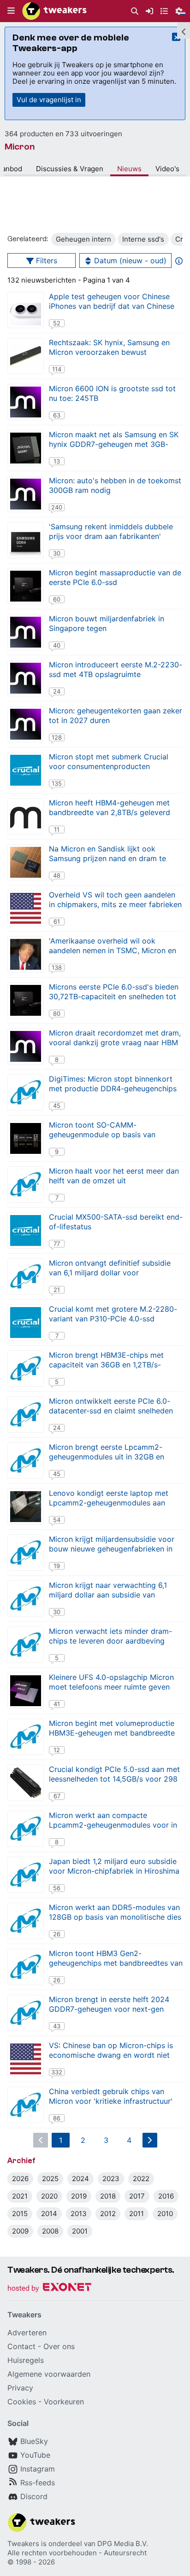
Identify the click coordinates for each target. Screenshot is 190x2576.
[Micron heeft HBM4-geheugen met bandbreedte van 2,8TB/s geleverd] (26, 816)
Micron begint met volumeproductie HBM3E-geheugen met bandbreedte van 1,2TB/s (112, 1733)
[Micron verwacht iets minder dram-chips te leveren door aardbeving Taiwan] (26, 1645)
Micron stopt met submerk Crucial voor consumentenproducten (109, 761)
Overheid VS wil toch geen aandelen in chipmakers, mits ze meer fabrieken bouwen (115, 904)
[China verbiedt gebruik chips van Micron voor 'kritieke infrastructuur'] (26, 2105)
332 (57, 2072)
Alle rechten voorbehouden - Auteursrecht (77, 2553)
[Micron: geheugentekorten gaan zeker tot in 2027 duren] (26, 724)
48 (57, 875)
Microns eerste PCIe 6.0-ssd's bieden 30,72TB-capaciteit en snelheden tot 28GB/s (114, 996)
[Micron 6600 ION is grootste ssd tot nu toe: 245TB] (26, 402)
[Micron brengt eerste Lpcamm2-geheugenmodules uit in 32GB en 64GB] (26, 1461)
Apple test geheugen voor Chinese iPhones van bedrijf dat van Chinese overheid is (112, 306)
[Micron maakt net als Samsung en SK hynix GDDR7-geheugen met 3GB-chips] (26, 448)
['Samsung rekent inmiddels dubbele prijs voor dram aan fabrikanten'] (26, 540)
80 (57, 1013)
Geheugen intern (83, 239)
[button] (11, 11)
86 (57, 2118)
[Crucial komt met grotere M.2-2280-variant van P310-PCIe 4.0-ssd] (26, 1323)
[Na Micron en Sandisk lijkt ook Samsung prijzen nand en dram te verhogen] (26, 862)
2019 (79, 2196)
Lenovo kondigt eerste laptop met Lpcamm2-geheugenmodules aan (109, 1498)
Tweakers (23, 2544)
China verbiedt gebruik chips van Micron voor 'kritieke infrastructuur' (111, 2096)
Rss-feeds (38, 2483)
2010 (165, 2214)
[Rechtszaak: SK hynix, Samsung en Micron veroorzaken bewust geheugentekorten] (26, 356)
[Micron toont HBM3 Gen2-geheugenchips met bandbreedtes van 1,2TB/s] (26, 1967)
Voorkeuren (64, 2402)
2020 (49, 2196)
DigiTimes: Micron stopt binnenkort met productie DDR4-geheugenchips (113, 1084)
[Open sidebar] (184, 30)
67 (57, 1796)
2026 (20, 2179)
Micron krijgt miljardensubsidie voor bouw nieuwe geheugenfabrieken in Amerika (112, 1549)
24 (57, 691)
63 (57, 415)
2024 (80, 2179)
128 (57, 737)
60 (57, 599)
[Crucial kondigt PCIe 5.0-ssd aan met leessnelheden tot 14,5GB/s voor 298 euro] (26, 1783)
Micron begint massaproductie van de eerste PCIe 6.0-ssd (115, 577)
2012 (108, 2214)
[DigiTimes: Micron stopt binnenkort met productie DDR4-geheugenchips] (26, 1092)
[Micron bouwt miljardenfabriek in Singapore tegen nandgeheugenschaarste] (26, 632)
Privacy (20, 2388)
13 (57, 461)
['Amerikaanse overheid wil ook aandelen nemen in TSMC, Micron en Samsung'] (26, 954)
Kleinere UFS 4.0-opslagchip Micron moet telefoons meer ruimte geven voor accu (111, 1687)
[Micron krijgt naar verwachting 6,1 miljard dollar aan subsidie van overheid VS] (26, 1599)
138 (57, 967)
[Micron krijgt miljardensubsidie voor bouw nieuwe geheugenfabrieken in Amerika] (26, 1553)
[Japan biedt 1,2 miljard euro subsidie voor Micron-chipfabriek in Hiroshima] (26, 1875)
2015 (20, 2214)
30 (57, 553)
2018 (108, 2196)
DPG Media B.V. (123, 2544)
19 (57, 1566)
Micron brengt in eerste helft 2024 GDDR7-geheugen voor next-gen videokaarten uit (109, 2009)
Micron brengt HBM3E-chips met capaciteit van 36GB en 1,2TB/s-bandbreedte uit (106, 1365)
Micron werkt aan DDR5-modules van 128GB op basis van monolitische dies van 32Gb (115, 1917)
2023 (111, 2179)
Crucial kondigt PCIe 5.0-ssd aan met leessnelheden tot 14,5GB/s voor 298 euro (114, 1779)
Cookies (22, 2402)
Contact (21, 2346)
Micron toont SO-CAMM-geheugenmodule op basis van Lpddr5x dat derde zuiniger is (102, 1135)
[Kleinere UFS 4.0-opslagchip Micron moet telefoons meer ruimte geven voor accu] (26, 1691)
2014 (49, 2214)
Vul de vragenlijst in (49, 100)
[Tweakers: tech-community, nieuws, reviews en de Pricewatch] (54, 11)
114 (57, 369)
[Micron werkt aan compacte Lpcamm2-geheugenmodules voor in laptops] (26, 1829)
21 (57, 1290)
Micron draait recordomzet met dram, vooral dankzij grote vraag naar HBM (115, 1038)
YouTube (35, 2455)
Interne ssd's (143, 239)
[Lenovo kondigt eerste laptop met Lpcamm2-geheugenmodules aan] (26, 1507)
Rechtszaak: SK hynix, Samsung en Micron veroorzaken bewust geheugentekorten (109, 352)
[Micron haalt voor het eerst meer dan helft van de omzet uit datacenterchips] (26, 1184)
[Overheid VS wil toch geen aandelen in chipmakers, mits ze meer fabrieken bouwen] (26, 908)
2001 (80, 2231)
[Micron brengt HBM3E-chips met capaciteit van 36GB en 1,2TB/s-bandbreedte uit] (26, 1369)
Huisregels (26, 2360)
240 (57, 507)
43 (57, 2026)
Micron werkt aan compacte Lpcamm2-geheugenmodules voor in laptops (113, 1825)
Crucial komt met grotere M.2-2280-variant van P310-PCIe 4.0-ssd (113, 1314)
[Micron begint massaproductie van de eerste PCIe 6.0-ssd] (26, 586)
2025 (50, 2179)
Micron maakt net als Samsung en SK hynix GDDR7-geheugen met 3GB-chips (114, 444)
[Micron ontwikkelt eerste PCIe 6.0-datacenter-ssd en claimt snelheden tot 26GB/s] (26, 1415)
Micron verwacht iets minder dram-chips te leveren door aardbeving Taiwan (110, 1641)
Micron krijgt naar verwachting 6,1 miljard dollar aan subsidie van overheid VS (108, 1595)
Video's (167, 169)
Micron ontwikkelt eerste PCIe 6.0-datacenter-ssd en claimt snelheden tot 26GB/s (111, 1411)
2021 (20, 2196)
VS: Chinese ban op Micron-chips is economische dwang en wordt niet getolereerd (111, 2055)
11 (57, 829)
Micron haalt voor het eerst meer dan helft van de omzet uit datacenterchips (114, 1181)
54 (57, 1520)
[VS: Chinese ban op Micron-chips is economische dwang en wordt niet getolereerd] (26, 2059)
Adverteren (27, 2333)
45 (57, 1106)
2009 (20, 2231)
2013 (79, 2214)
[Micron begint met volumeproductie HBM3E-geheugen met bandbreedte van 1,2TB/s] (26, 1737)
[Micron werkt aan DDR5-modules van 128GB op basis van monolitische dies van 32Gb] (26, 1921)
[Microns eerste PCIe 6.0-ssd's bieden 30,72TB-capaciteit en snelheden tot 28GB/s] (26, 1000)
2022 (141, 2179)
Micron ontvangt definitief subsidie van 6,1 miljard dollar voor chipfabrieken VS (110, 1273)
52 (57, 323)
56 (57, 1888)
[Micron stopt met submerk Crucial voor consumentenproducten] (26, 770)
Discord (34, 2496)
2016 (166, 2196)
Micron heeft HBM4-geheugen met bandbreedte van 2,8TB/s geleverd (110, 808)
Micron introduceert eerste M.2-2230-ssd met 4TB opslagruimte (116, 669)
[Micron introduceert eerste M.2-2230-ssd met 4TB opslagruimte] (26, 678)
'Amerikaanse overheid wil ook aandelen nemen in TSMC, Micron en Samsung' (113, 950)
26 (57, 1934)
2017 (137, 2196)
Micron (20, 147)
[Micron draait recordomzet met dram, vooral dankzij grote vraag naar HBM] (26, 1046)
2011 (137, 2214)
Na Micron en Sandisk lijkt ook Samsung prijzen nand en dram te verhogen (107, 858)
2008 (50, 2231)
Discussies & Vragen (70, 169)
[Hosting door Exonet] (49, 2289)
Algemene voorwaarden (49, 2374)
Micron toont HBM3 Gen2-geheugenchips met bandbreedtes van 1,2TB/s (116, 1963)
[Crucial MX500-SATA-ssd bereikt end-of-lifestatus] (26, 1230)
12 (57, 1750)
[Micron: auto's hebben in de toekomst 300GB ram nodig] (26, 494)
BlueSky (34, 2441)
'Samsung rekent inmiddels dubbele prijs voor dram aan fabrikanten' (111, 531)
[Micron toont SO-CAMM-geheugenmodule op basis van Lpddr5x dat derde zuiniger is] (26, 1138)
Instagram (38, 2469)
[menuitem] (135, 11)
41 (57, 1704)
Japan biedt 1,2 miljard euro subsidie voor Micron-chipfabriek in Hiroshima (114, 1866)
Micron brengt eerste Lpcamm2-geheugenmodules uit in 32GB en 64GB (107, 1457)
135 (57, 783)
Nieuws (129, 169)
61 (57, 921)
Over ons (59, 2346)
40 (57, 645)
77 (57, 1244)
